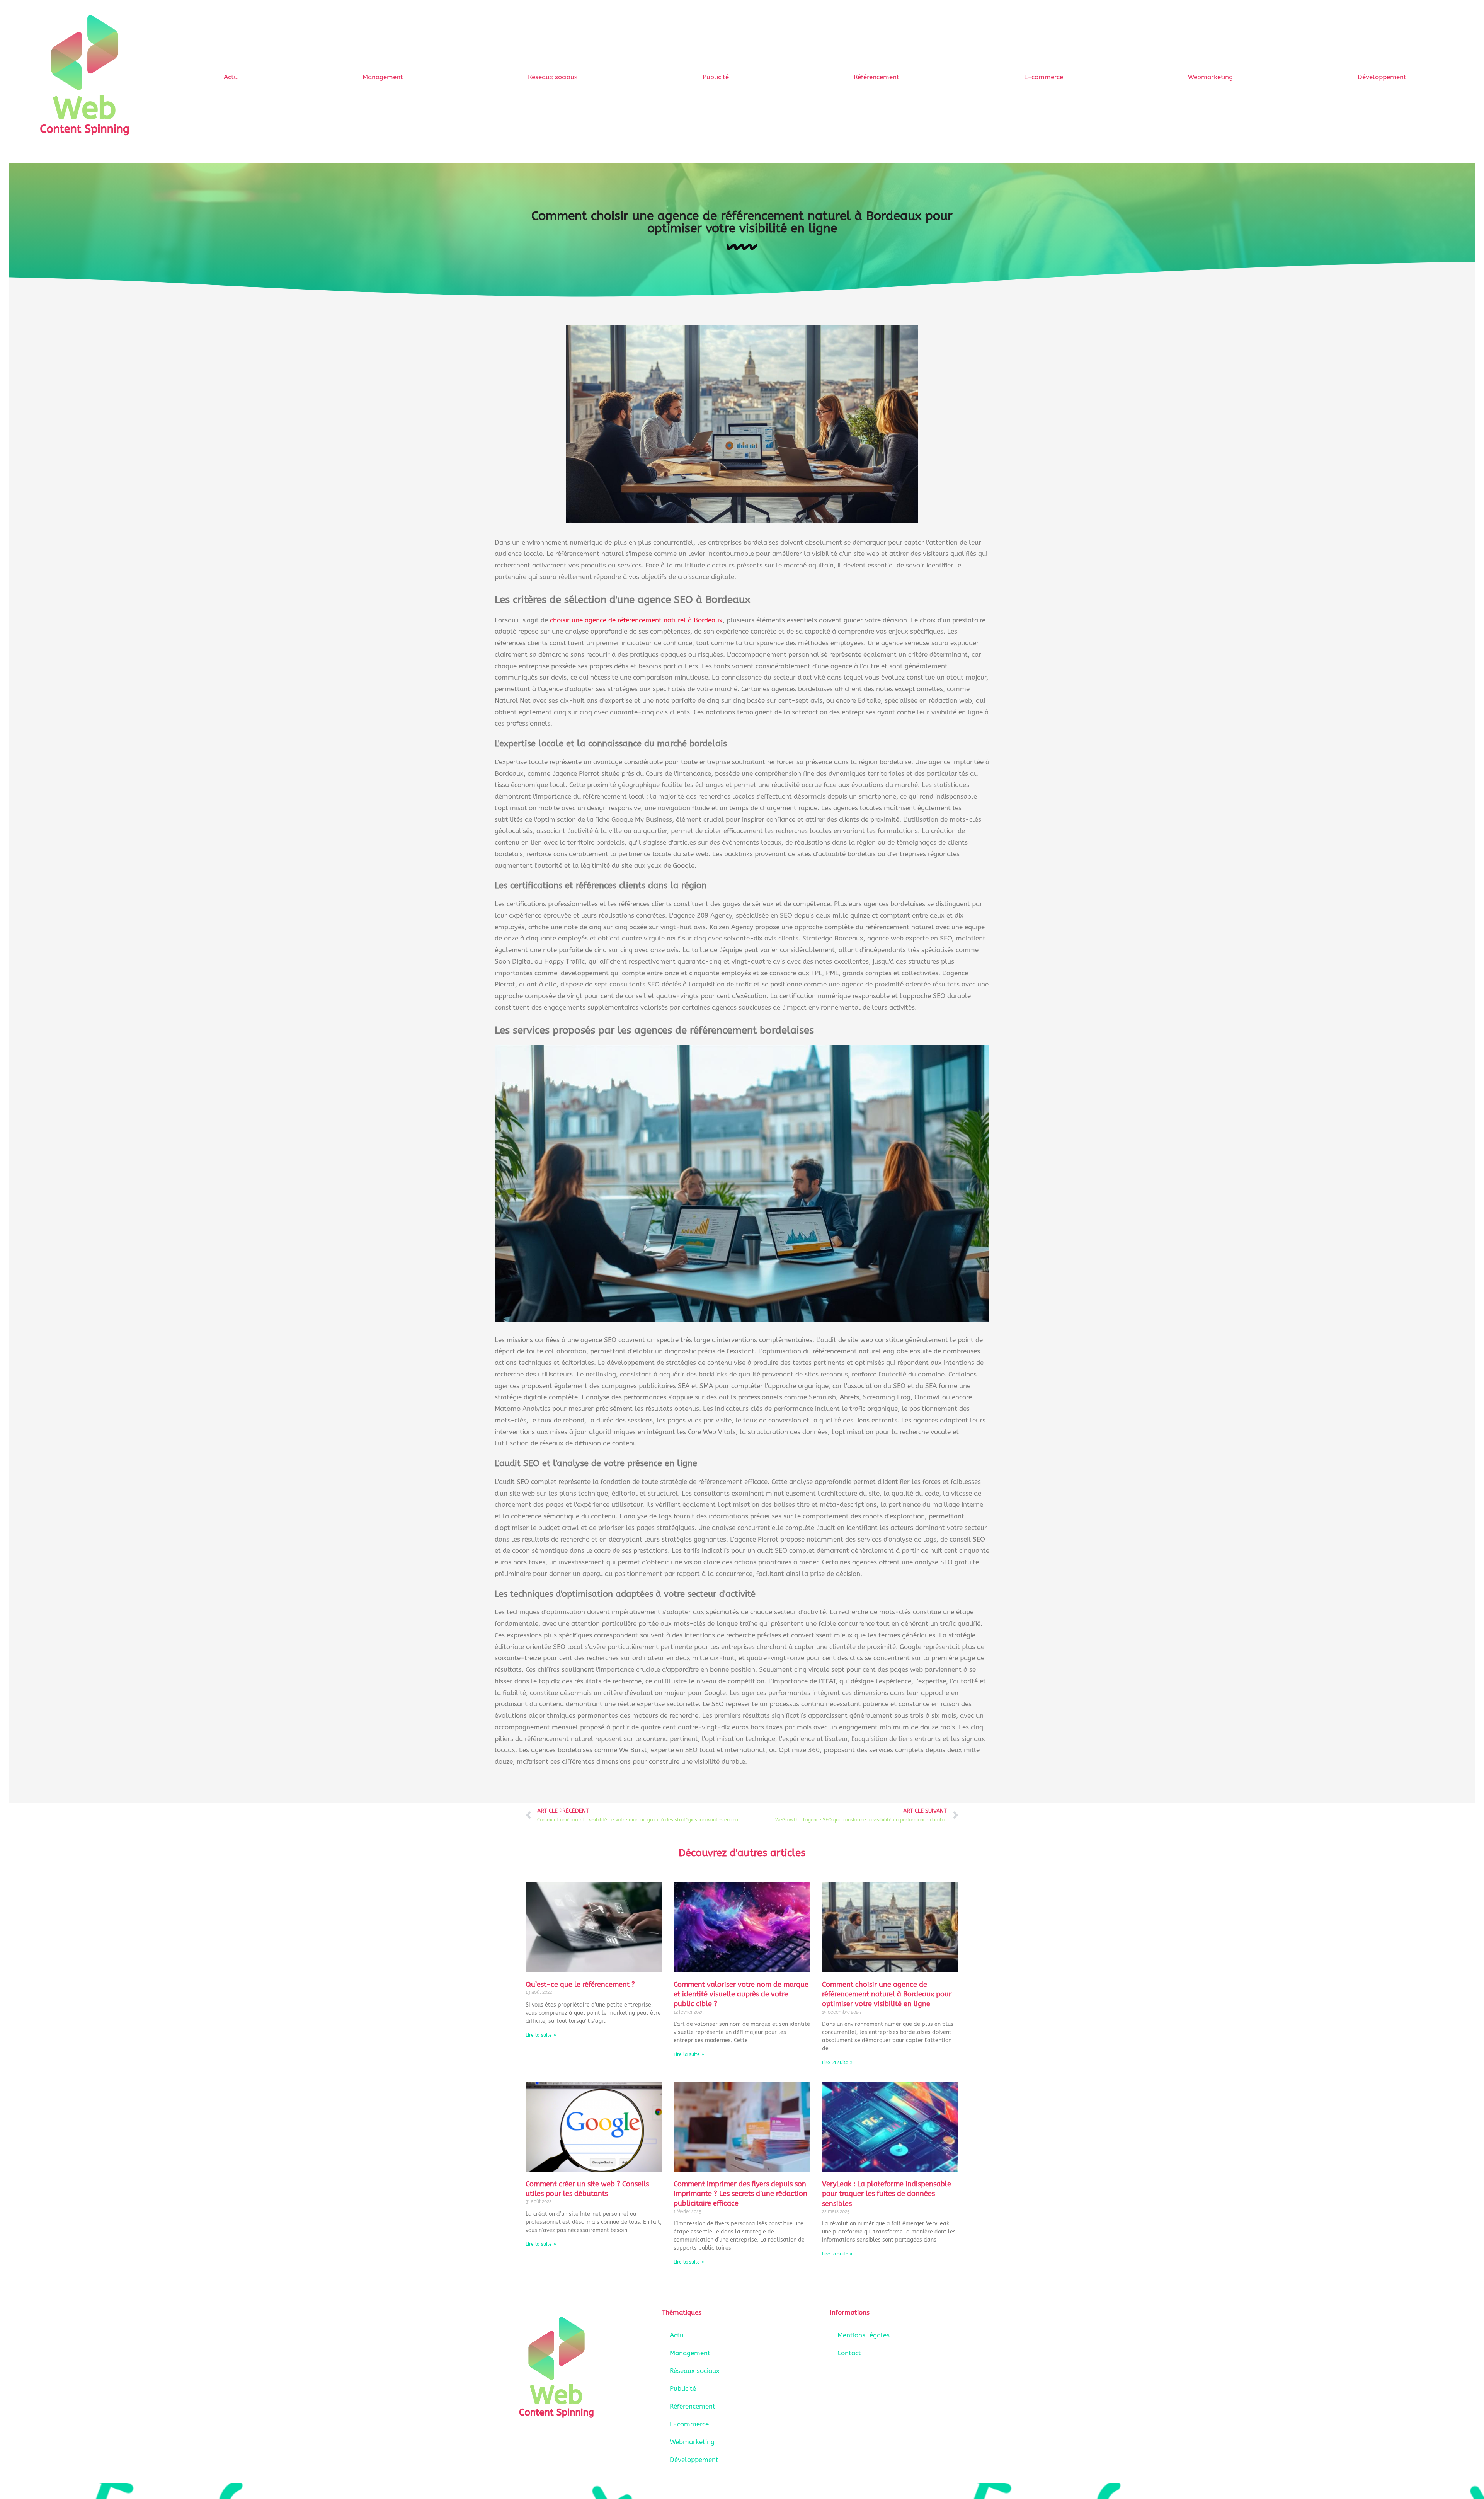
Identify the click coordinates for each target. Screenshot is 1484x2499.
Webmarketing (1210, 77)
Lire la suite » (541, 2035)
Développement (1382, 77)
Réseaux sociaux (553, 77)
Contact (849, 2353)
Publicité (716, 77)
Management (383, 77)
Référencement (876, 77)
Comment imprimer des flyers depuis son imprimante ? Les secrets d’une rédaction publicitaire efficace (740, 2194)
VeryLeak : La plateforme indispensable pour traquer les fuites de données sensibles (887, 2194)
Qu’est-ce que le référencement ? (580, 1985)
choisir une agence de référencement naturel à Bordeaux (636, 620)
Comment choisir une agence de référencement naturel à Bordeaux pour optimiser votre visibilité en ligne (887, 1994)
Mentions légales (864, 2335)
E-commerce (1044, 77)
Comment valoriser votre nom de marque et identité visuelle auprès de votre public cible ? (741, 1994)
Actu (231, 77)
